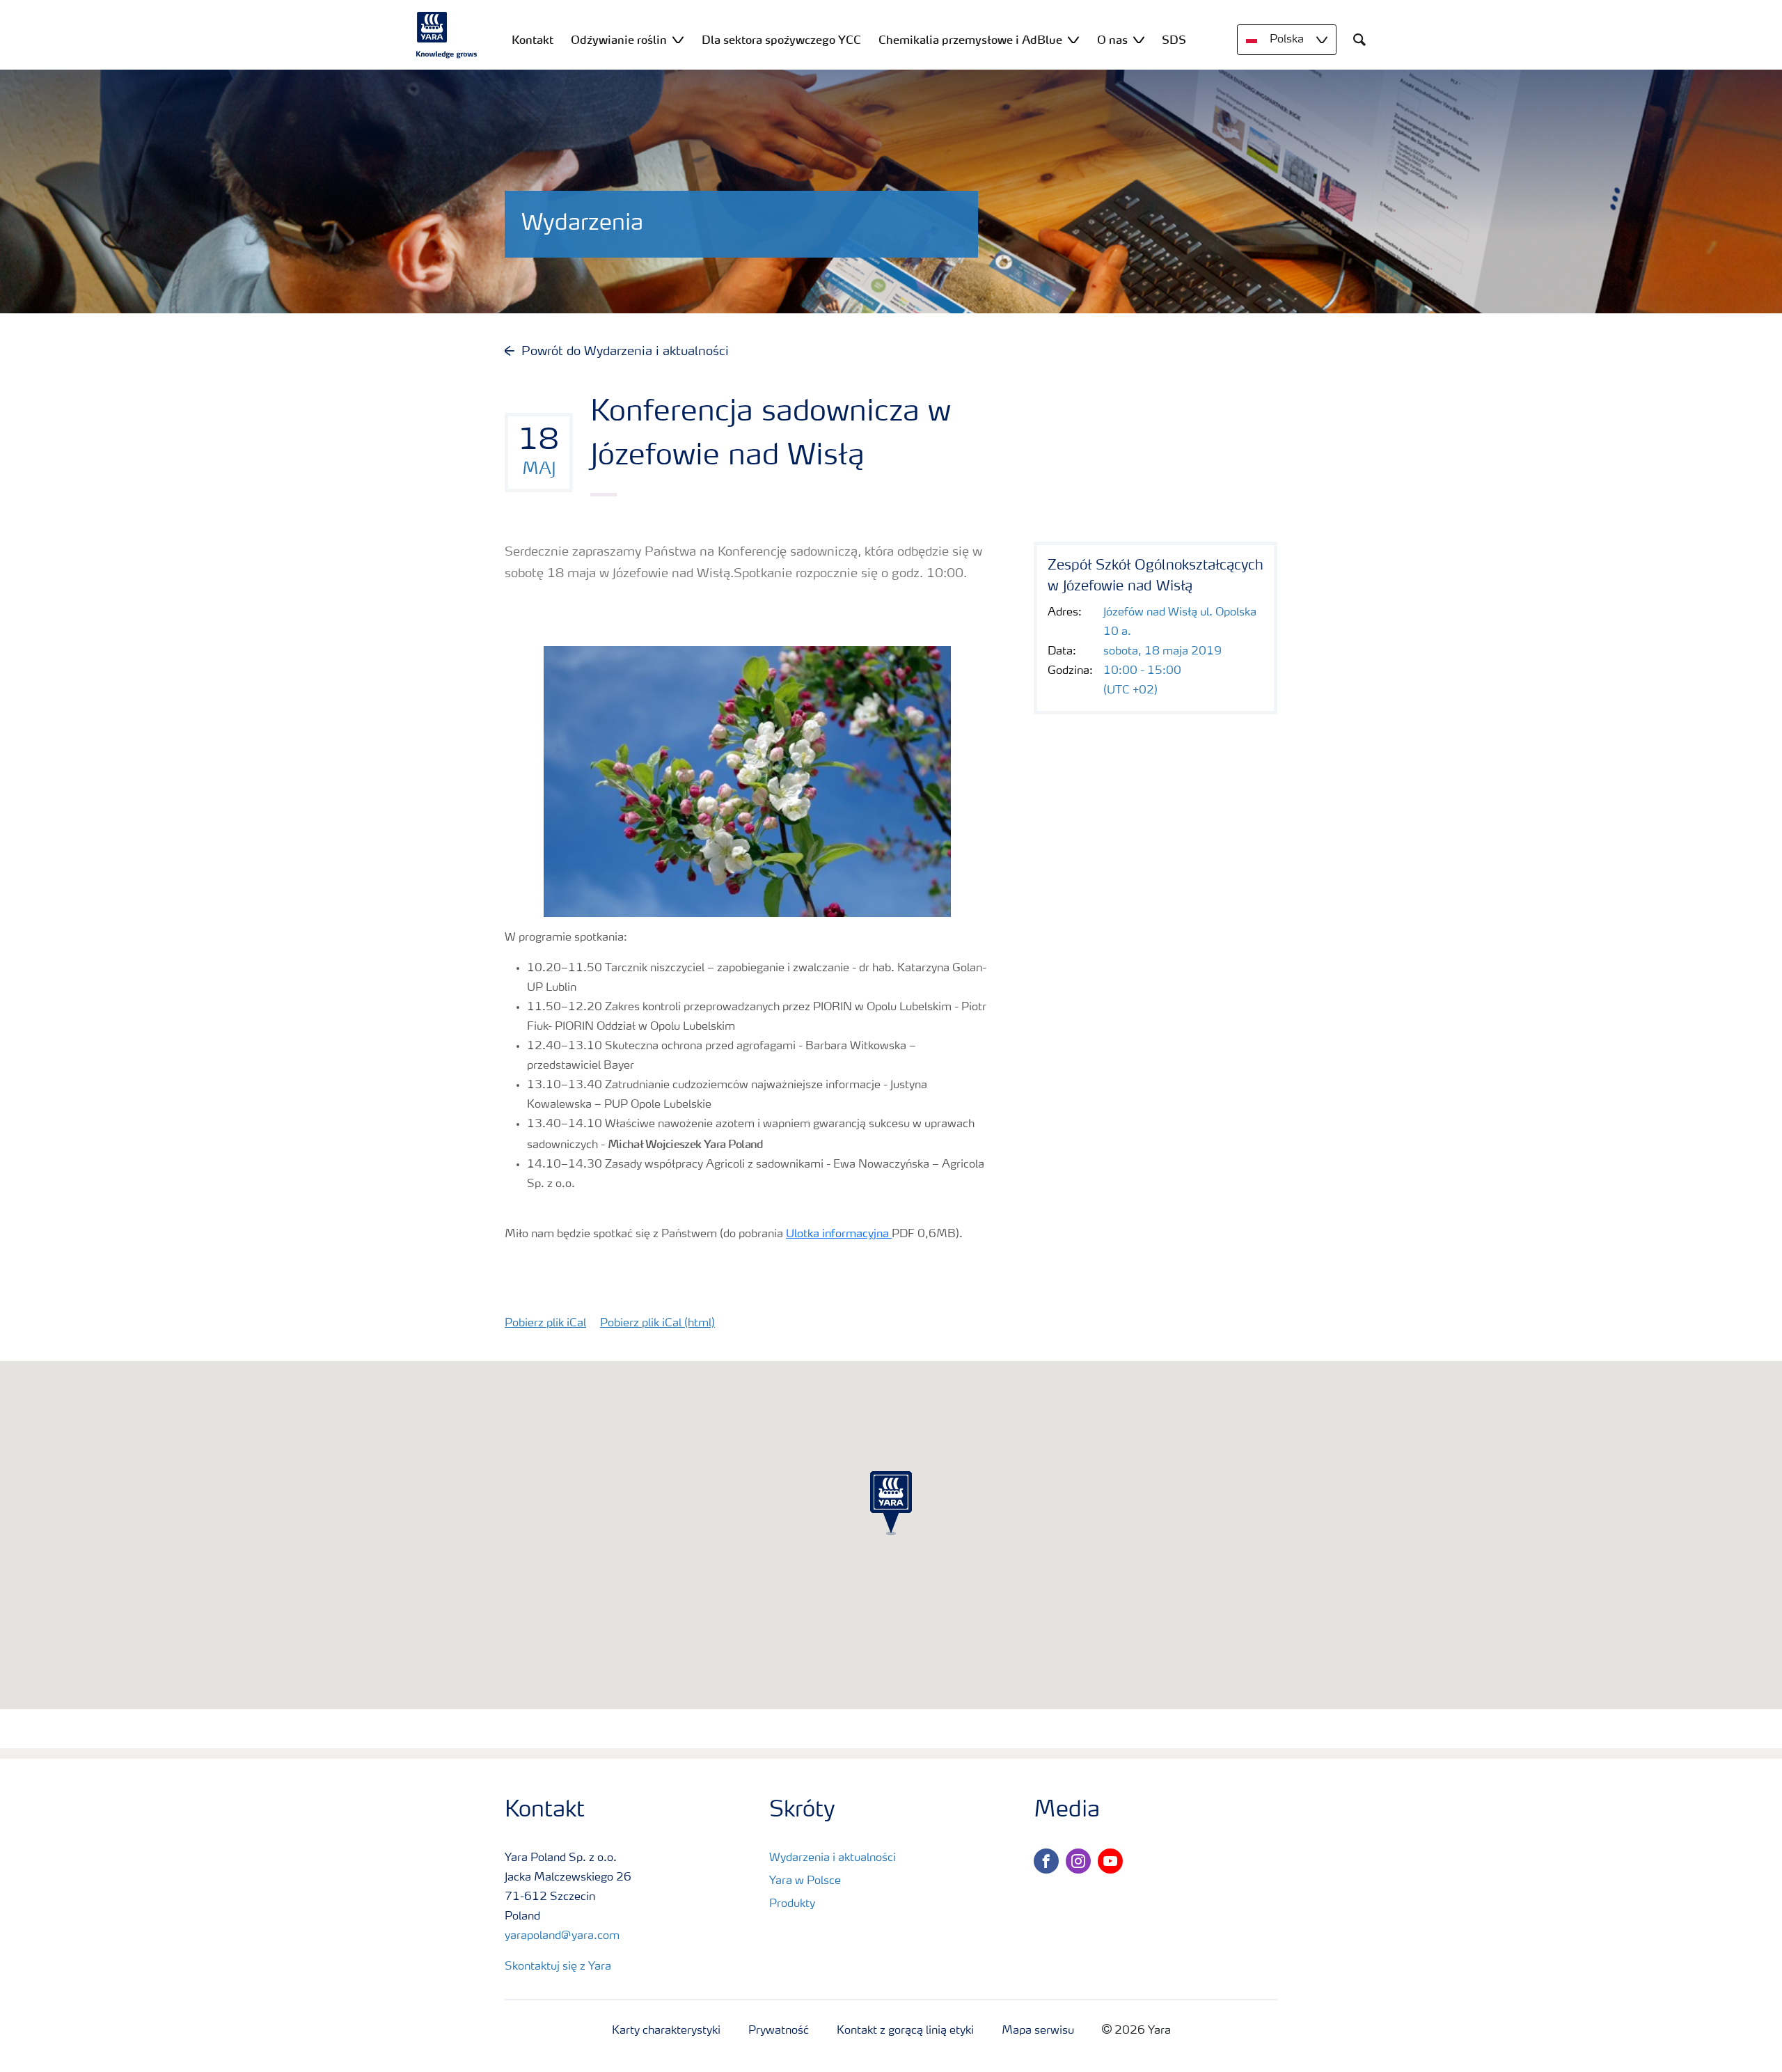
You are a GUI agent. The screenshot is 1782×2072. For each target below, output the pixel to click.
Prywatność (779, 2031)
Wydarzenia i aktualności (833, 1858)
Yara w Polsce (805, 1881)
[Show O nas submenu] (1139, 39)
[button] (891, 1503)
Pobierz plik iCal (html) (657, 1324)
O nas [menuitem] (1112, 40)
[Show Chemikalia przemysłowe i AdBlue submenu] (1073, 39)
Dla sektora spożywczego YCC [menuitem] (781, 40)
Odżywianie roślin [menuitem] (619, 40)
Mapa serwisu (1038, 2031)
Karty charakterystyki (666, 2031)
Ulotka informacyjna (839, 1234)
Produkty (792, 1904)
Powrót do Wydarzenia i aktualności (625, 352)
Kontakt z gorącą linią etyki (905, 2031)
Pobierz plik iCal (545, 1324)
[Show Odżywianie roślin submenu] (678, 39)
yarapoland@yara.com (562, 1936)
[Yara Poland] (447, 35)
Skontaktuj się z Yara (558, 1967)
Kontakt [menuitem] (533, 40)
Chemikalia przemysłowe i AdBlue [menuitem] (970, 40)
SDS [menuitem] (1174, 40)
